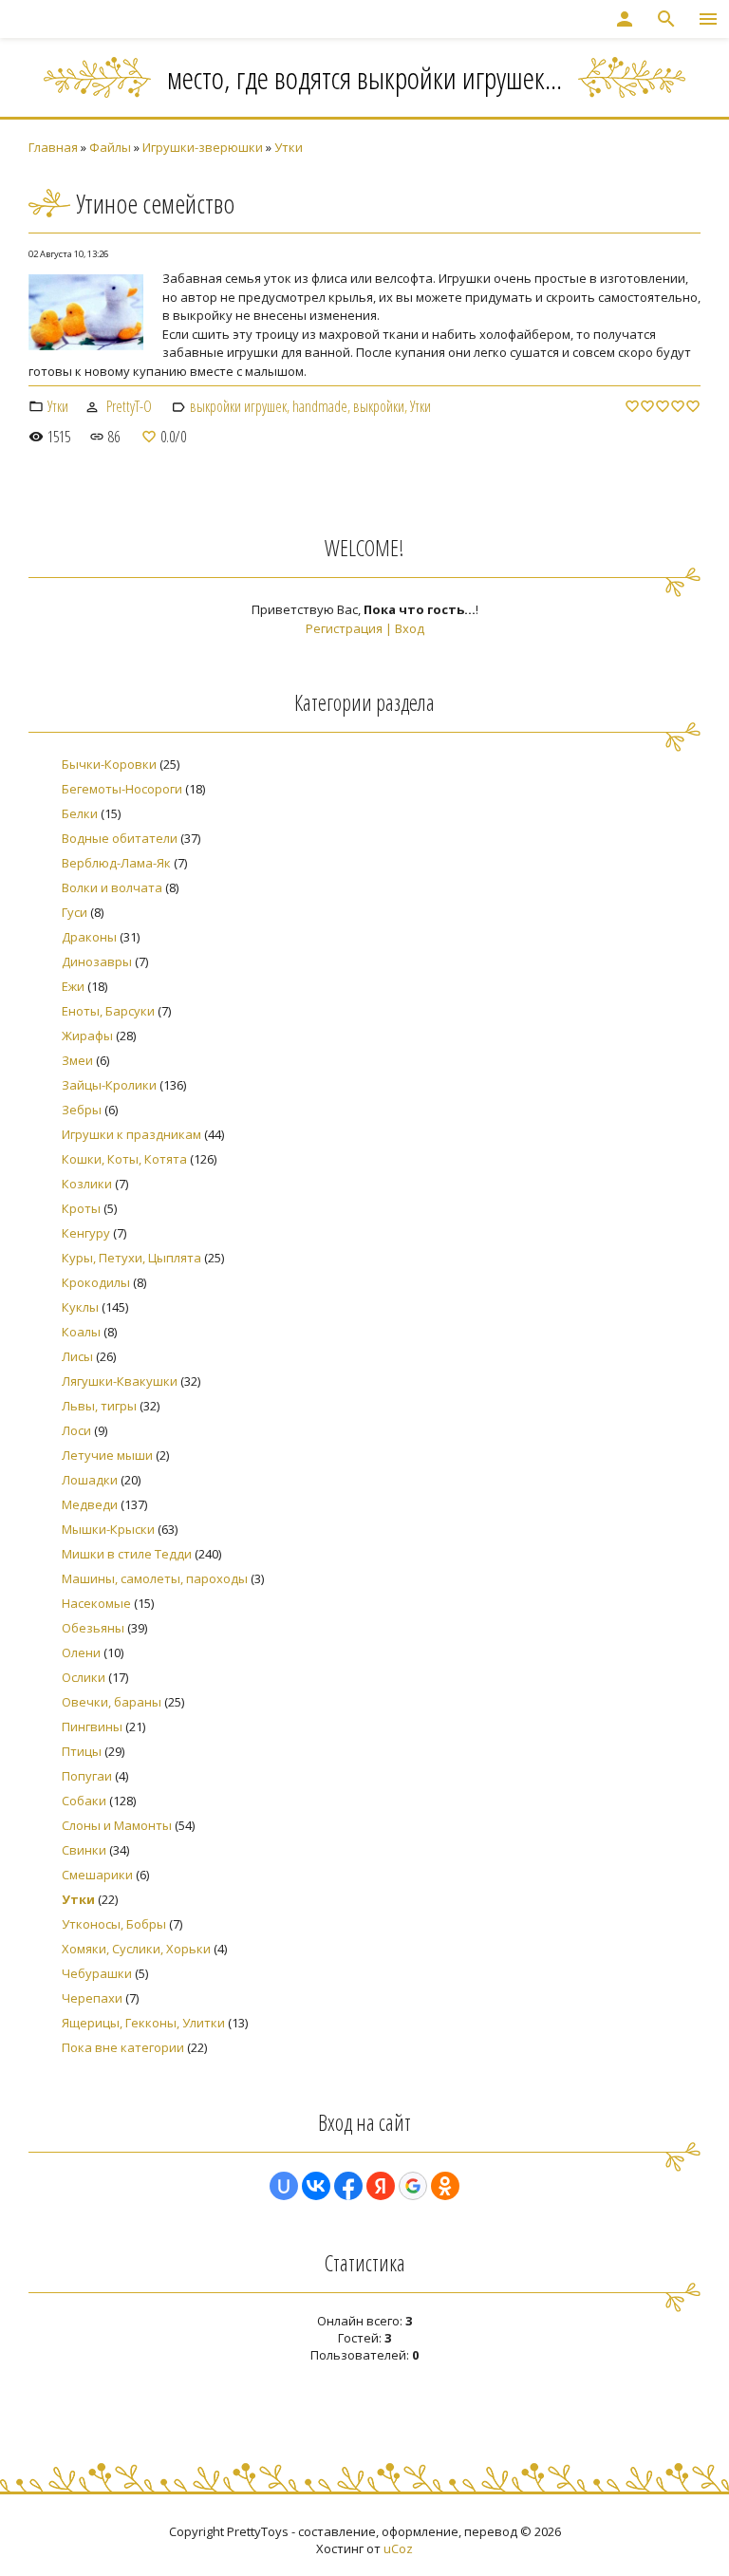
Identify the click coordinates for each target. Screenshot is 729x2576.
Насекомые (96, 1603)
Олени (81, 1652)
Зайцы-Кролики (109, 1085)
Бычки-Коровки (109, 764)
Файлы (110, 147)
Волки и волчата (112, 887)
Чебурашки (97, 1973)
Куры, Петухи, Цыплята (131, 1258)
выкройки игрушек (238, 406)
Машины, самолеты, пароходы (155, 1578)
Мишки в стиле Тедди (127, 1554)
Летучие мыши (107, 1455)
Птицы (82, 1751)
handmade (320, 406)
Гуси (75, 912)
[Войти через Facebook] (348, 2186)
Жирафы (87, 1036)
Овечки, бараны (112, 1702)
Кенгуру (86, 1233)
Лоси (76, 1430)
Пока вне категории (123, 2047)
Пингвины (92, 1727)
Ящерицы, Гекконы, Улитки (143, 2023)
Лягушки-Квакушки (120, 1381)
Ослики (84, 1677)
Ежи (73, 986)
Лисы (77, 1356)
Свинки (84, 1850)
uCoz (398, 2548)
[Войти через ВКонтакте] (316, 2186)
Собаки (84, 1801)
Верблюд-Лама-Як (116, 863)
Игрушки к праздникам (131, 1134)
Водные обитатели (120, 838)
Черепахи (92, 1998)
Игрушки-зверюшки (203, 147)
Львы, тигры (99, 1406)
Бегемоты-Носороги (122, 789)
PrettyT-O (129, 406)
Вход (410, 628)
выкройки (379, 406)
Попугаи (87, 1776)
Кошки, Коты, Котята (124, 1159)
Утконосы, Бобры (114, 1924)
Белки (80, 813)
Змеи (77, 1060)
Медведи (90, 1504)
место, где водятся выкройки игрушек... (364, 77)
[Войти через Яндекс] (381, 2186)
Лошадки (90, 1480)
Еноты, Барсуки (108, 1011)
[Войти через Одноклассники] (445, 2186)
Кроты (81, 1208)
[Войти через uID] (284, 2186)
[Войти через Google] (413, 2186)
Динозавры (97, 961)
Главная (53, 147)
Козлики (87, 1184)
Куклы (80, 1307)
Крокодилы (96, 1282)
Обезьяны (93, 1628)
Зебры (82, 1110)
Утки (289, 147)
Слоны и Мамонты (117, 1825)
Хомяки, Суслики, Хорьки (136, 1949)
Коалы (81, 1332)
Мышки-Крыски (108, 1529)
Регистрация (344, 628)
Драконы (89, 937)
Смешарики (97, 1875)
